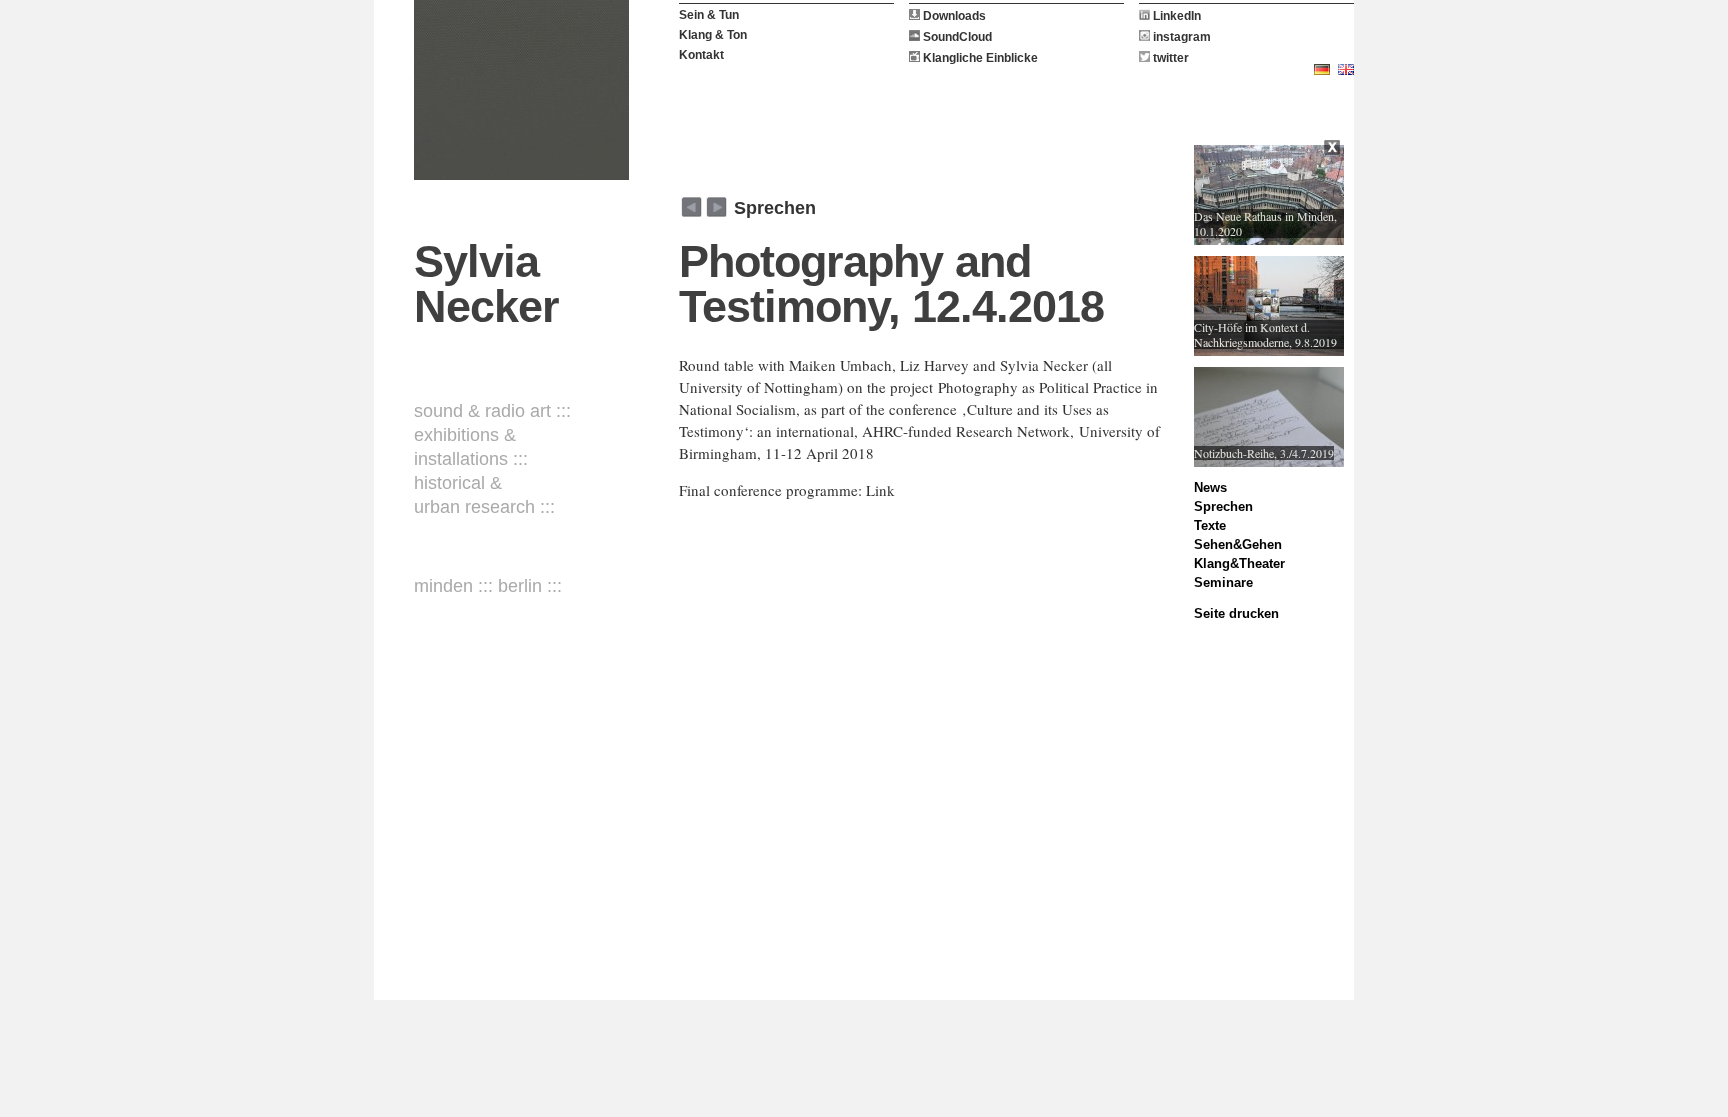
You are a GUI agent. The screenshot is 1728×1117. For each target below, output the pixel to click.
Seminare (1223, 582)
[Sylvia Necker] (521, 90)
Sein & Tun (709, 15)
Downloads (953, 16)
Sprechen (775, 208)
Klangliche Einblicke (979, 58)
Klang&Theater (1239, 563)
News (1210, 487)
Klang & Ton (713, 35)
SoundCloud (956, 37)
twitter (1169, 58)
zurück (716, 207)
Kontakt (701, 55)
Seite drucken (1236, 613)
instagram (1180, 37)
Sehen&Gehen (1238, 544)
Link (880, 490)
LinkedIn (1175, 16)
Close (1334, 150)
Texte (1210, 525)
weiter (691, 207)
